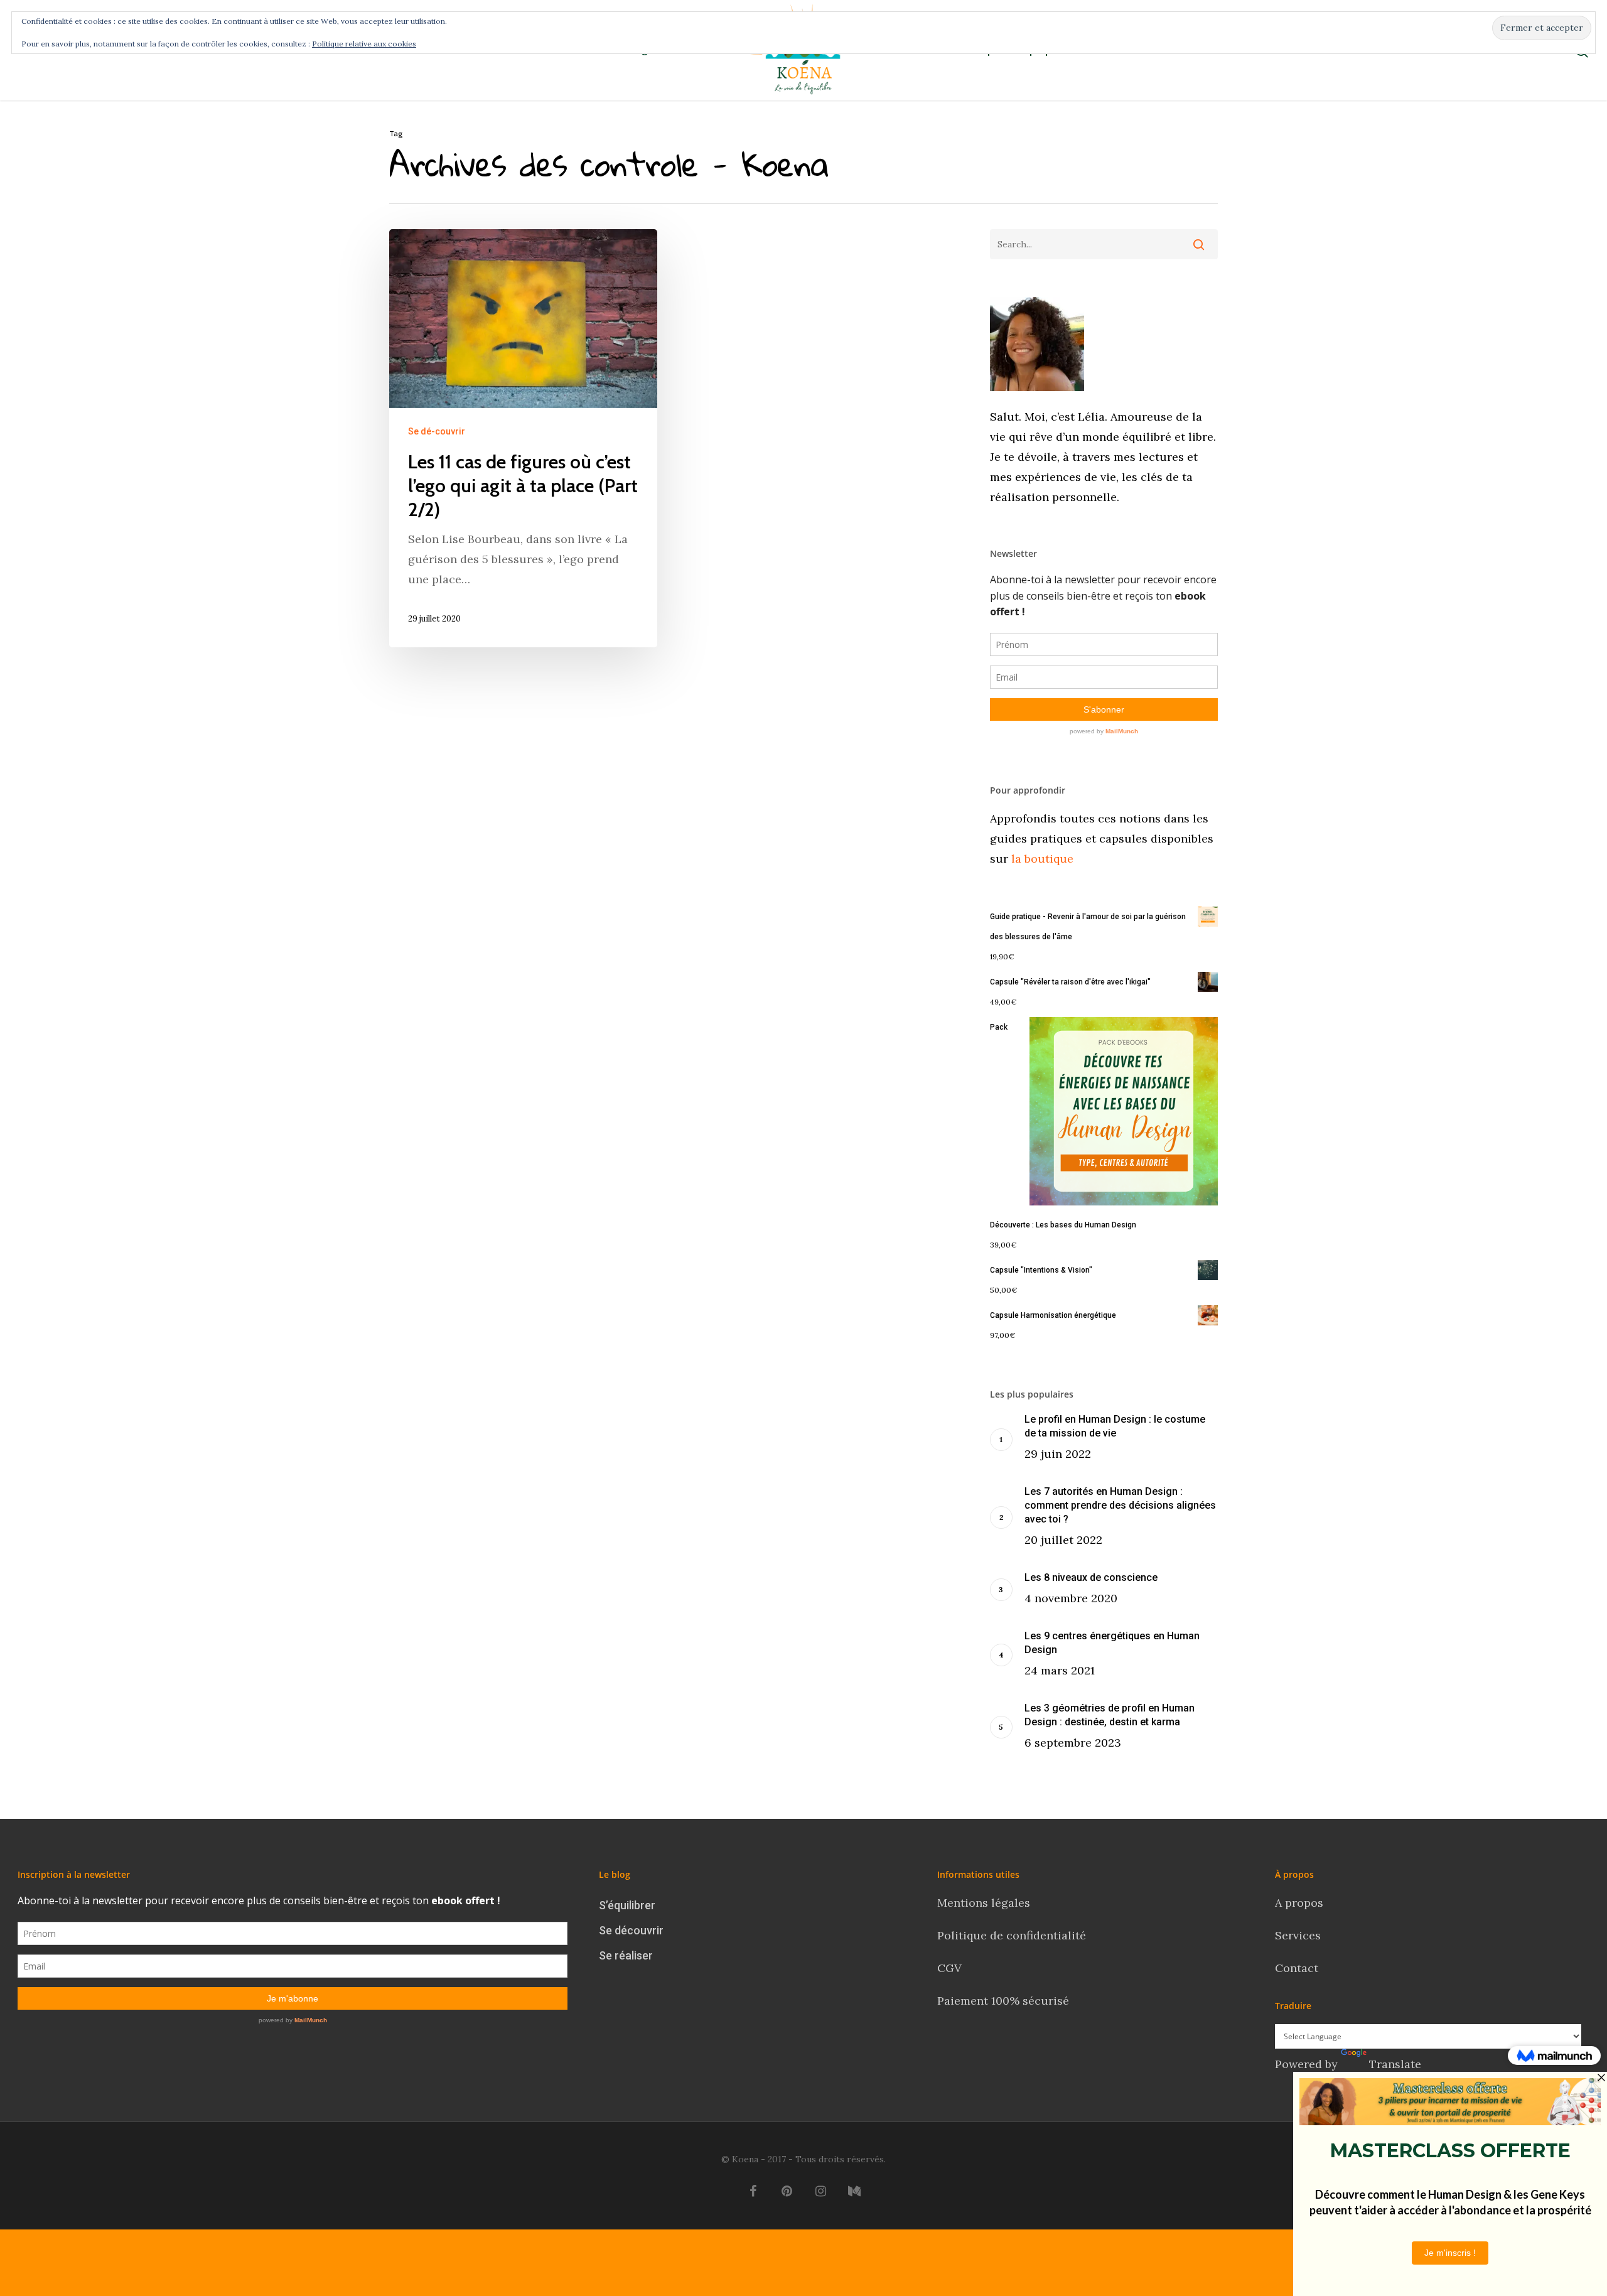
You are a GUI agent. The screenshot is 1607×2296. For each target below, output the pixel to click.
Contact (1298, 1968)
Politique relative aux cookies (364, 44)
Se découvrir (631, 1930)
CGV (949, 1968)
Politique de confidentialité (1013, 1935)
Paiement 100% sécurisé (1003, 2001)
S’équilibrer (627, 1905)
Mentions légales (984, 1903)
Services (1298, 1935)
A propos (1299, 1903)
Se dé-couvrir (437, 431)
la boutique (1041, 859)
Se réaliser (626, 1955)
